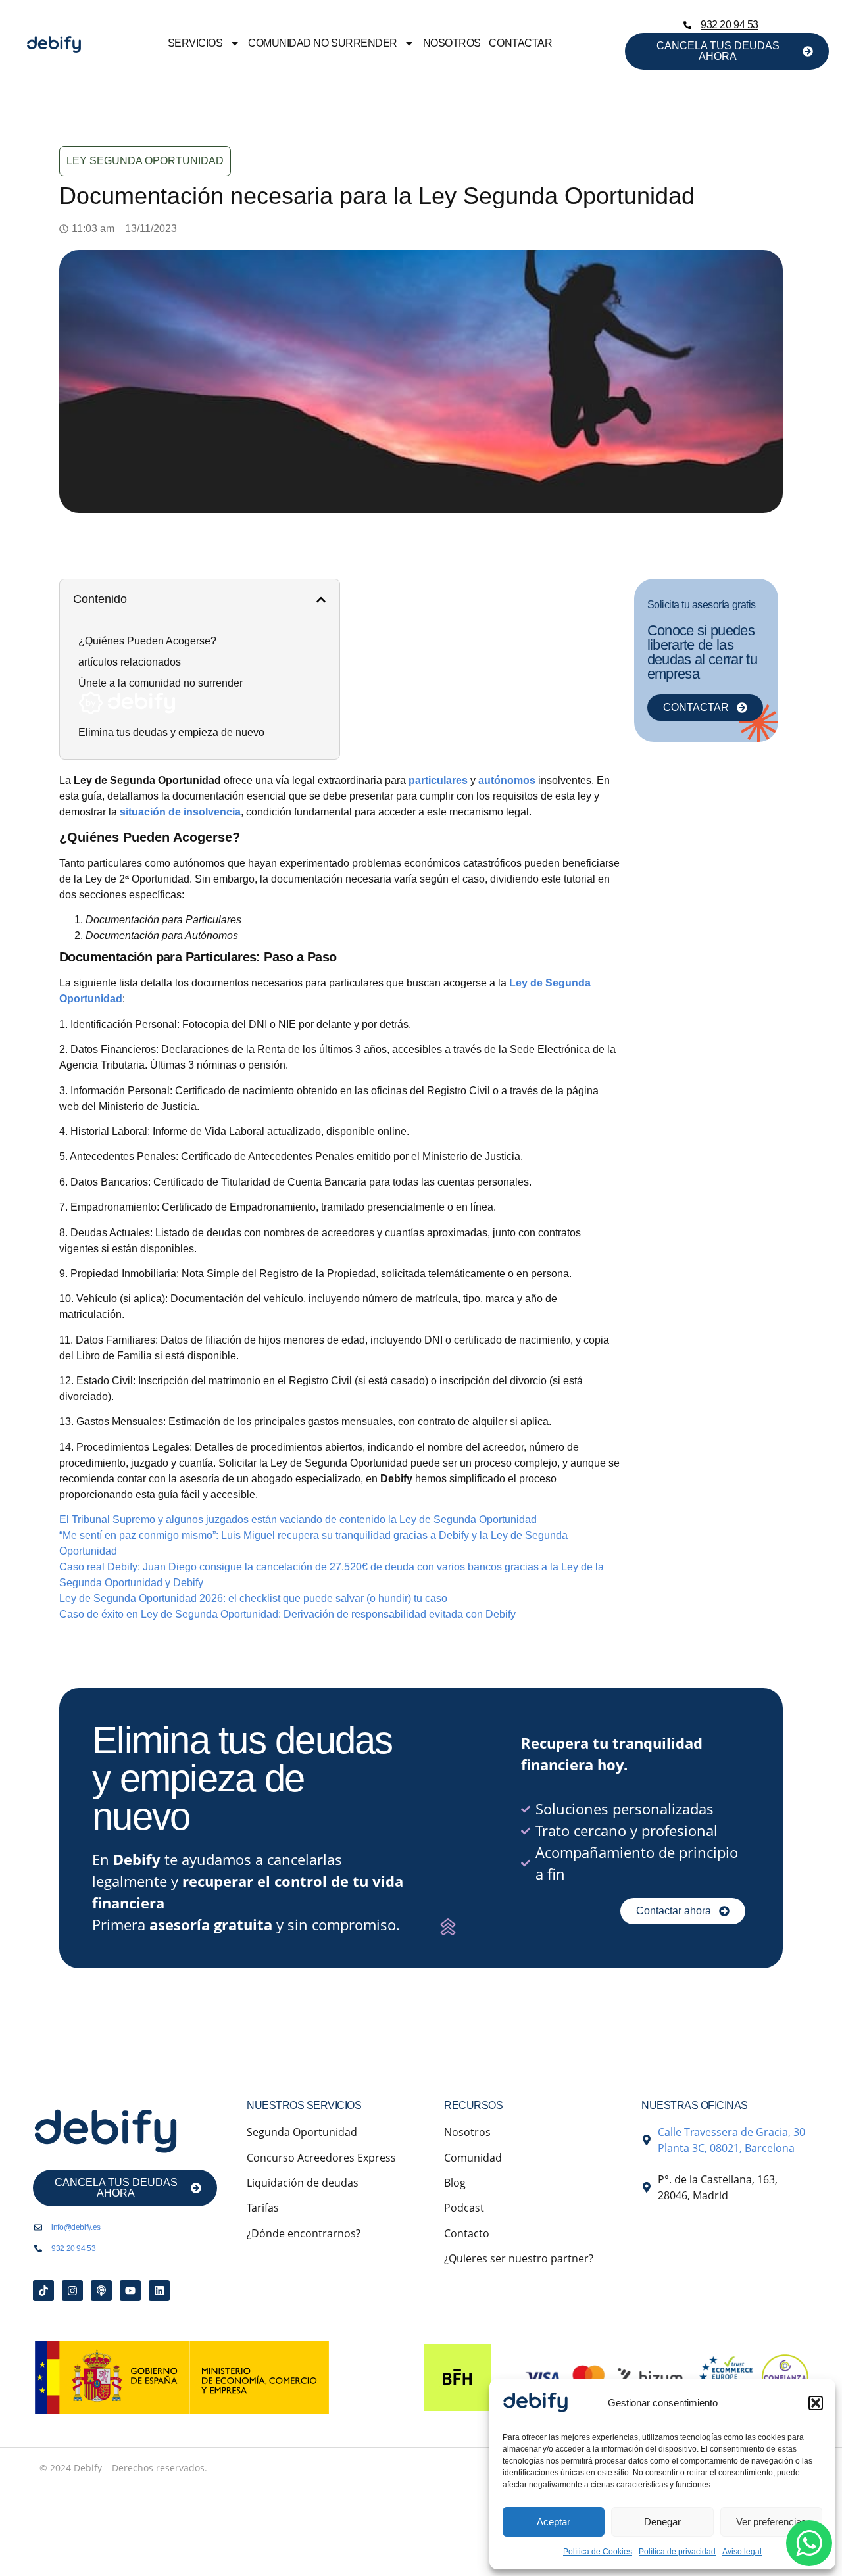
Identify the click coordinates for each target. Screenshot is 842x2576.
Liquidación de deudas (303, 2183)
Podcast (464, 2208)
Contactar (520, 43)
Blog (455, 2183)
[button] (816, 2403)
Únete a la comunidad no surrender (161, 683)
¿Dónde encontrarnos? (304, 2233)
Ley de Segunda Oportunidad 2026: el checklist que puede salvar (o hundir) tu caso (253, 1598)
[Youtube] (130, 2291)
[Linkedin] (159, 2291)
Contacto (467, 2233)
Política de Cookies (598, 2552)
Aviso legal (742, 2552)
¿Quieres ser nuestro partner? (519, 2258)
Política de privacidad (677, 2552)
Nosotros (452, 43)
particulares (438, 780)
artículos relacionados (130, 662)
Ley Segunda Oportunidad (145, 161)
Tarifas (263, 2208)
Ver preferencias (771, 2522)
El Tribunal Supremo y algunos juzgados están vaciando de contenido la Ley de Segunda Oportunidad (298, 1519)
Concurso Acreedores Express (321, 2158)
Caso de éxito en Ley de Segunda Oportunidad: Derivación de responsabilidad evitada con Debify (287, 1614)
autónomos (507, 780)
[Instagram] (72, 2291)
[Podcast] (101, 2291)
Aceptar (554, 2522)
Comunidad (473, 2158)
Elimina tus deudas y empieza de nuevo (171, 732)
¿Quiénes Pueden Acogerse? (147, 641)
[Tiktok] (43, 2291)
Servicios (195, 43)
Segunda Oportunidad (302, 2132)
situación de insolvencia (180, 812)
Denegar (662, 2522)
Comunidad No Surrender (322, 43)
